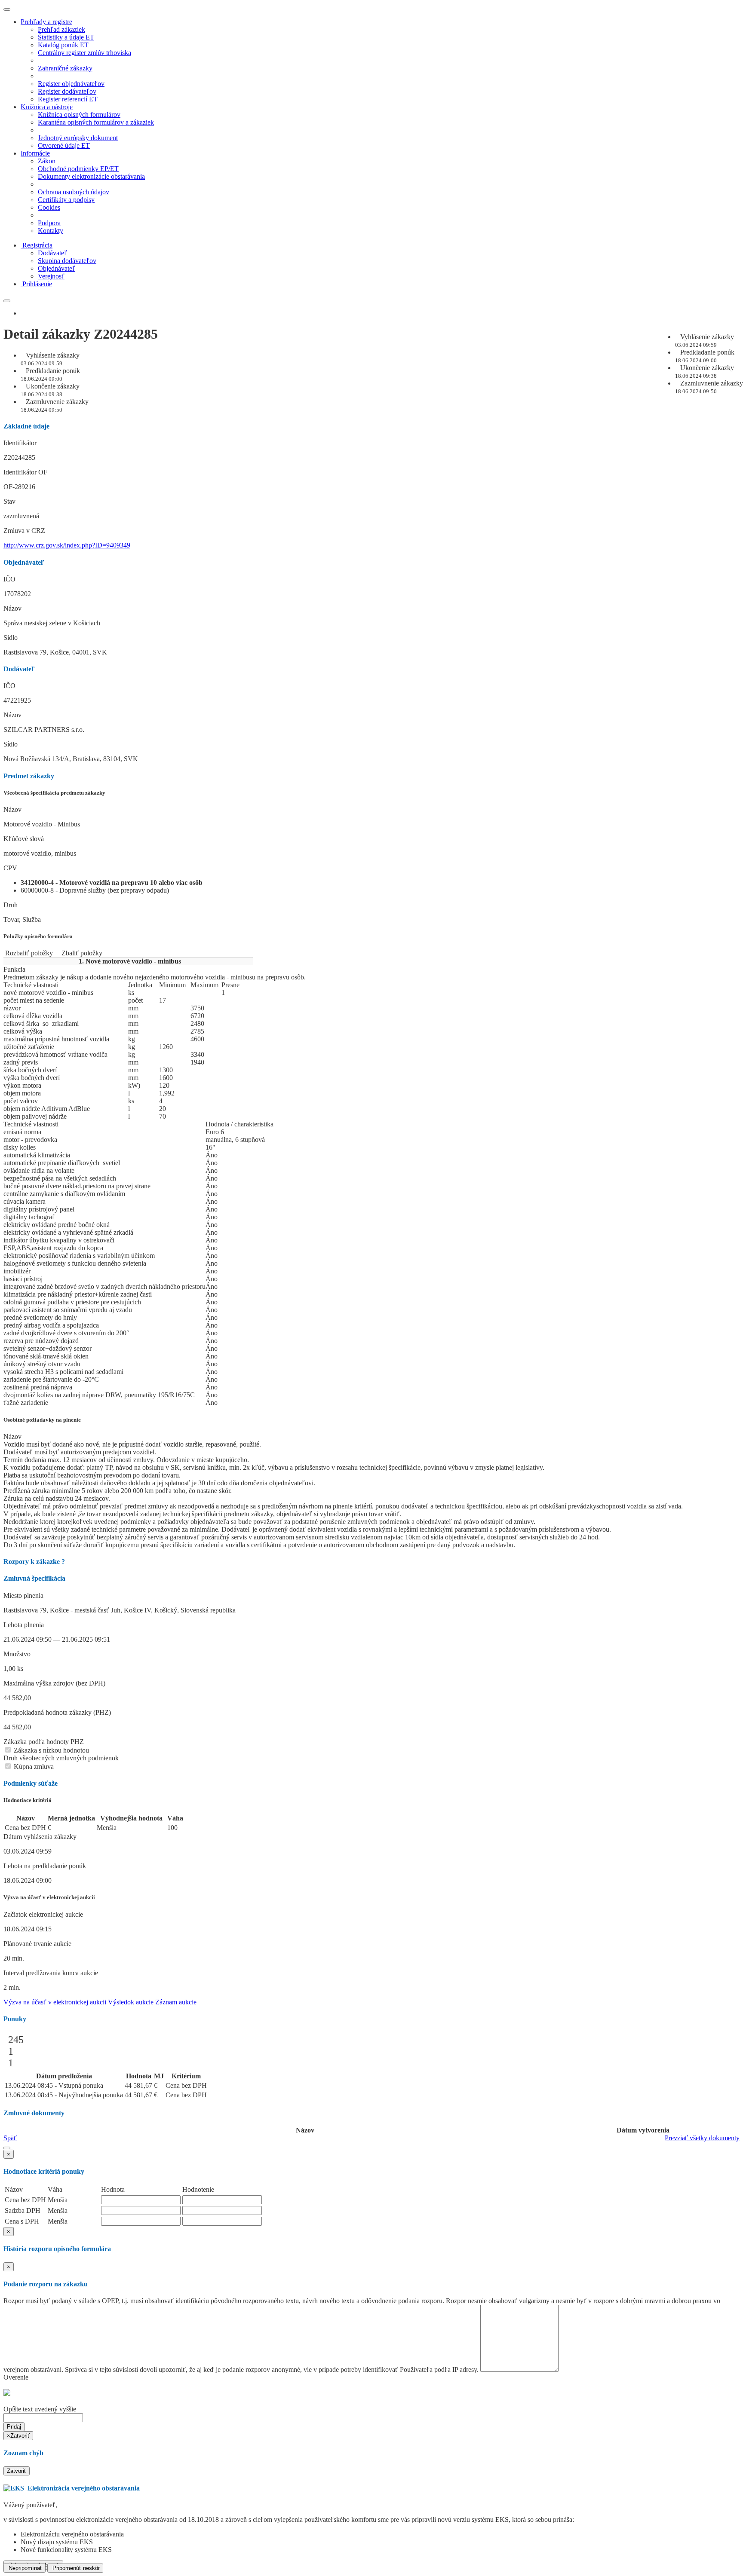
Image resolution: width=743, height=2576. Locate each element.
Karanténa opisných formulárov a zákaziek (96, 122)
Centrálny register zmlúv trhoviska (84, 53)
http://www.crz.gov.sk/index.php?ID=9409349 (67, 545)
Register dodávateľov (67, 91)
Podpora (49, 223)
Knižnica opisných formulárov (79, 115)
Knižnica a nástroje (47, 107)
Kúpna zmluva (33, 1767)
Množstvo (17, 1654)
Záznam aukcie (176, 2002)
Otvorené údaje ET (64, 145)
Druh (11, 905)
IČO (9, 579)
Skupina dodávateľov (67, 261)
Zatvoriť (17, 2471)
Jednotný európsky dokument (78, 138)
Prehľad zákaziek (61, 29)
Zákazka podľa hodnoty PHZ (44, 1742)
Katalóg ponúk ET (63, 45)
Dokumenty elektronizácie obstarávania (91, 176)
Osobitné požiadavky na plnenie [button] (42, 1420)
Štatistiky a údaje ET (66, 37)
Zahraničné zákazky (65, 68)
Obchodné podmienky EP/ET (78, 169)
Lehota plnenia (24, 1625)
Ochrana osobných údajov (74, 192)
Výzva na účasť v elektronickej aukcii (55, 2002)
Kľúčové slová (24, 839)
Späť (10, 2138)
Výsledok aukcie (131, 2002)
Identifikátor (20, 443)
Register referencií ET (68, 99)
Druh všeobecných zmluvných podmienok (61, 1758)
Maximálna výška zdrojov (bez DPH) (54, 1683)
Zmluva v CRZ (24, 531)
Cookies (49, 207)
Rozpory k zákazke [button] (34, 1562)
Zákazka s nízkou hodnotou (51, 1750)
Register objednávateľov (71, 84)
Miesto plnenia (23, 1595)
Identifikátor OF (25, 472)
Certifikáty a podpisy (66, 200)
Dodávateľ (52, 253)
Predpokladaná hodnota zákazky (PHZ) (57, 1712)
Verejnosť (51, 276)
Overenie (16, 2377)
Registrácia (37, 245)
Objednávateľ (57, 268)
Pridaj (14, 2427)
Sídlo (11, 638)
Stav (9, 501)
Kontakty (51, 231)
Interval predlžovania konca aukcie (51, 1973)
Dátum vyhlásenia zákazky (40, 1837)
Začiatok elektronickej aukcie (43, 1914)
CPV (10, 868)
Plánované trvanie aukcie (37, 1944)
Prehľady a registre (46, 22)
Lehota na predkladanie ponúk (45, 1866)
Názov (12, 608)
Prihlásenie (37, 284)
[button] (7, 2148)
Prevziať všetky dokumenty (702, 2138)
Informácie (35, 153)
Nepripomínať (25, 2568)
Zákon (47, 161)
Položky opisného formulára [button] (38, 936)
